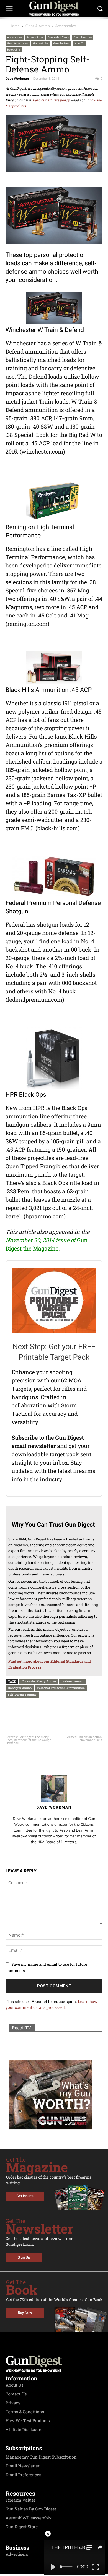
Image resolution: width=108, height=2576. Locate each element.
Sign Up (24, 2258)
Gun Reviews (62, 43)
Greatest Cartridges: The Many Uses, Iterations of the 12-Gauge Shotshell (28, 1740)
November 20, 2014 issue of (41, 1240)
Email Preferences (23, 2475)
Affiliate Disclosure (24, 2430)
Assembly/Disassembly (29, 2518)
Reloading (14, 49)
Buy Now (25, 2313)
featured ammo (72, 1681)
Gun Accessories (18, 43)
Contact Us (16, 2394)
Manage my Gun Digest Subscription (41, 2457)
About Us (15, 2385)
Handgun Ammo (20, 1688)
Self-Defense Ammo (22, 1695)
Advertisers (17, 2554)
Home (15, 26)
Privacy (13, 2403)
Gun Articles (41, 43)
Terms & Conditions (25, 2412)
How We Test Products (28, 2421)
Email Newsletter (23, 2466)
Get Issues (25, 2196)
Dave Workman (17, 79)
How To (79, 43)
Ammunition (35, 37)
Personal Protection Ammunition (61, 1688)
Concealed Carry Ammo (39, 1681)
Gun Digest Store (22, 2527)
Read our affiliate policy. (51, 100)
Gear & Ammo (38, 26)
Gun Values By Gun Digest (31, 2509)
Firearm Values (21, 2500)
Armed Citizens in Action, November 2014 (85, 1739)
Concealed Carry (58, 37)
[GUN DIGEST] (54, 8)
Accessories (66, 26)
